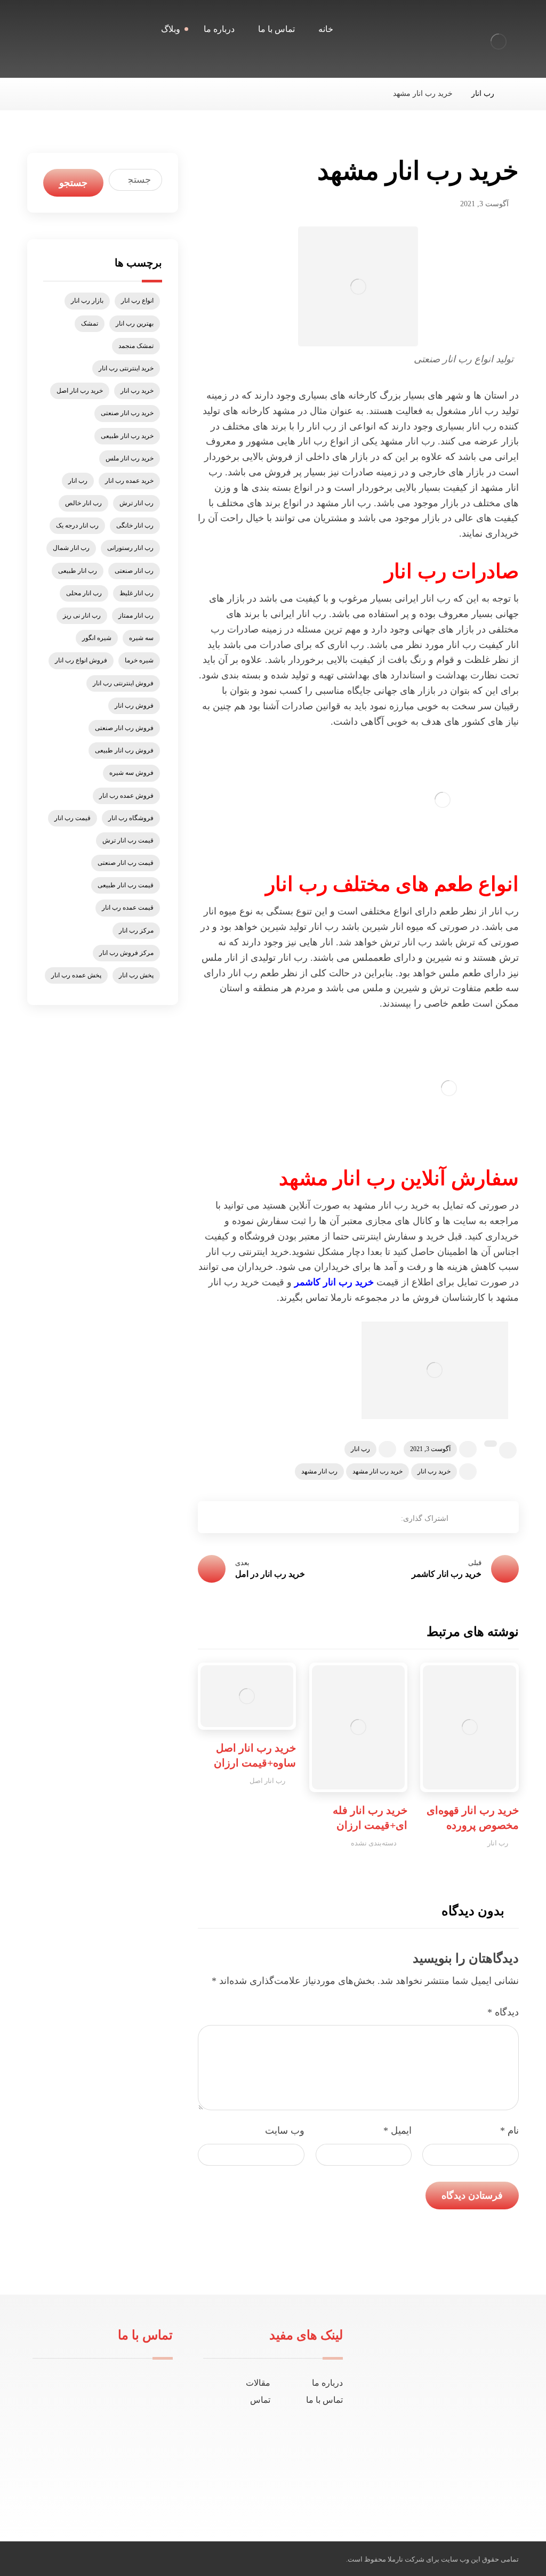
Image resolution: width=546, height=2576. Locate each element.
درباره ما (327, 2383)
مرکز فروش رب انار (126, 953)
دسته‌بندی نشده (374, 1843)
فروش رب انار (134, 706)
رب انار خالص (83, 503)
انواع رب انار (137, 301)
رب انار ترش (136, 503)
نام (509, 2131)
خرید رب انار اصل (80, 391)
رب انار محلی (84, 593)
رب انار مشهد (319, 1471)
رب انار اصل (267, 1781)
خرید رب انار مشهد (378, 1471)
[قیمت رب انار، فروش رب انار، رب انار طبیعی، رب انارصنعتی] (499, 42)
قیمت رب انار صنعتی (126, 863)
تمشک (90, 323)
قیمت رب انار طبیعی (126, 885)
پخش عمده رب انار (76, 975)
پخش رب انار (136, 975)
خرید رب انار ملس (130, 458)
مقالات (258, 2383)
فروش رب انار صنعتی (124, 728)
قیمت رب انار (73, 818)
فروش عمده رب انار (126, 796)
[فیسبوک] (469, 2485)
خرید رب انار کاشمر (334, 1282)
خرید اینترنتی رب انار (126, 368)
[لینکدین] (435, 2485)
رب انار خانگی (135, 525)
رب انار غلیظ (136, 593)
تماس (260, 2400)
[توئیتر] (452, 2485)
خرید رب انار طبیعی (127, 436)
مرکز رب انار (136, 930)
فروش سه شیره (131, 773)
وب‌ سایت (285, 2131)
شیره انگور (97, 638)
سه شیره (141, 638)
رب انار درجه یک (77, 525)
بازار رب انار (87, 301)
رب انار (360, 1449)
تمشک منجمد (136, 346)
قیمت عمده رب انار (128, 908)
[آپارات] (418, 2485)
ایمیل (398, 2131)
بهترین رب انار (135, 323)
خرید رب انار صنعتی (127, 413)
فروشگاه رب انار (131, 818)
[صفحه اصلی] (516, 94)
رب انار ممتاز (136, 615)
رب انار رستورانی (130, 548)
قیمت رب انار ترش (128, 840)
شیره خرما (139, 660)
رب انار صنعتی (134, 571)
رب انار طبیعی (78, 571)
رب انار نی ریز (82, 615)
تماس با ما (324, 2400)
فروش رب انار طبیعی (124, 750)
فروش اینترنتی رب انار (123, 683)
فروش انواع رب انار (81, 660)
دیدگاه (503, 2012)
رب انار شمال (71, 548)
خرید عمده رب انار (129, 481)
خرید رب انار (434, 1471)
